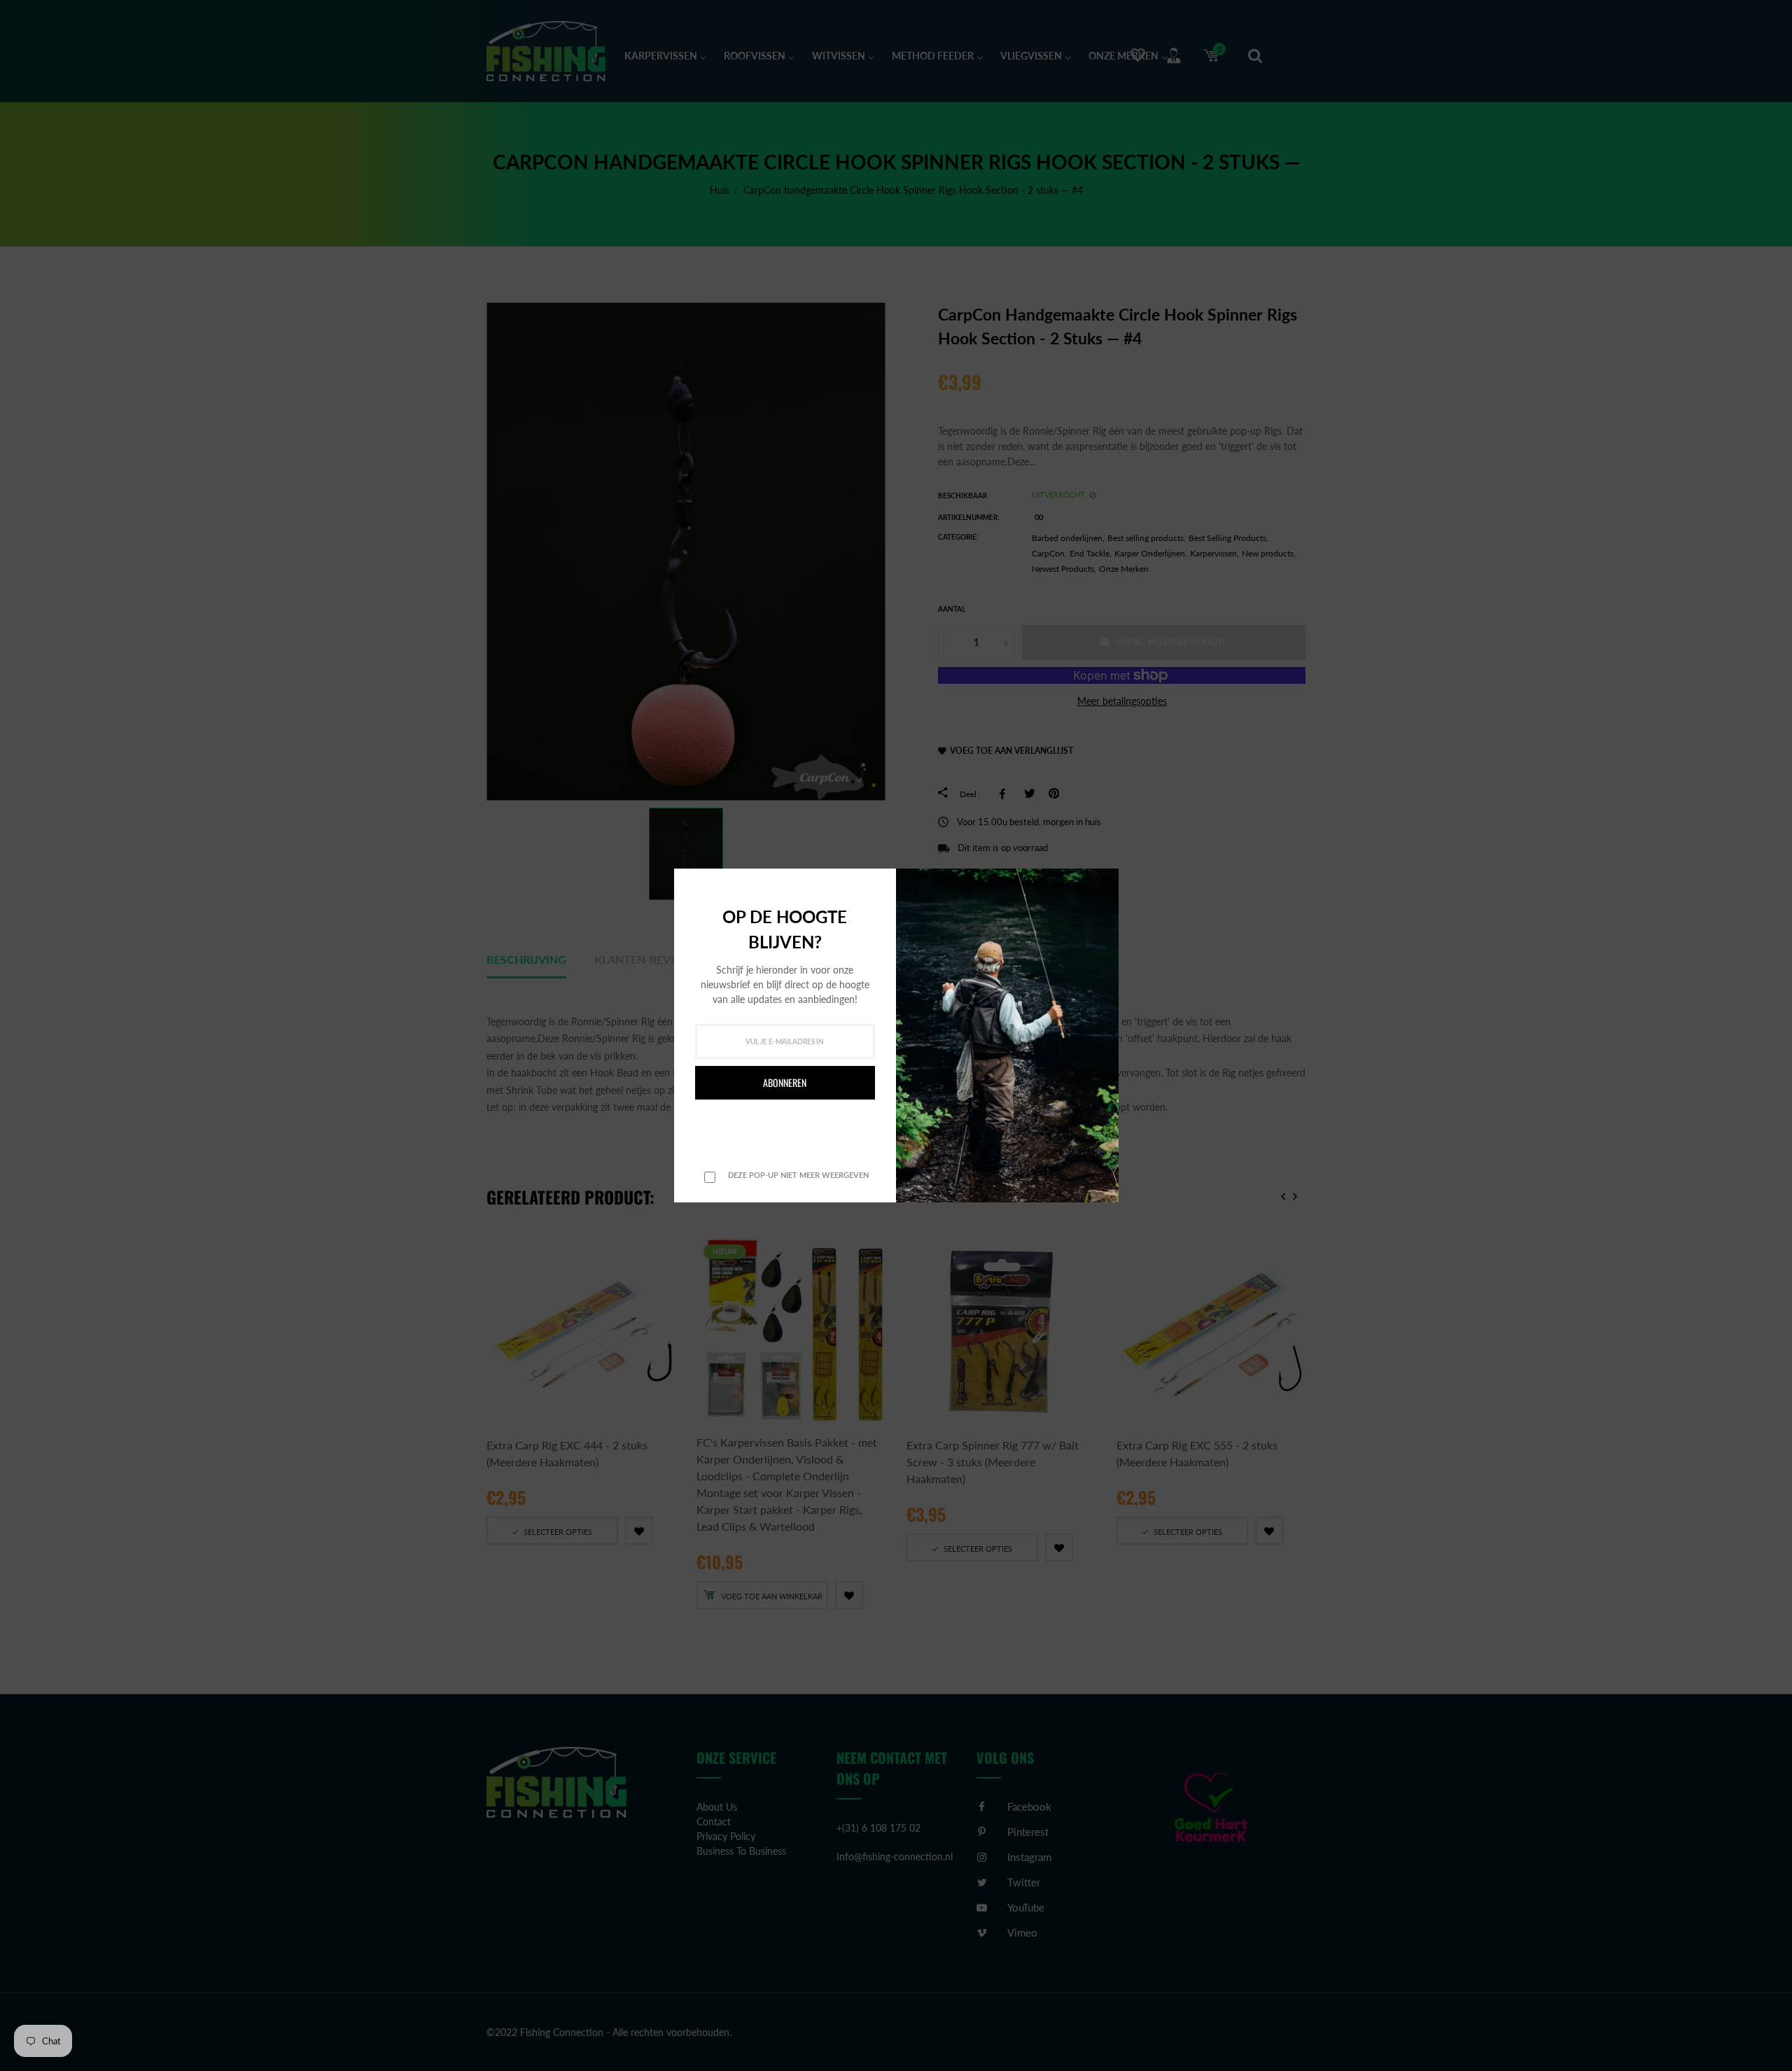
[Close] (1104, 881)
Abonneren (785, 1082)
